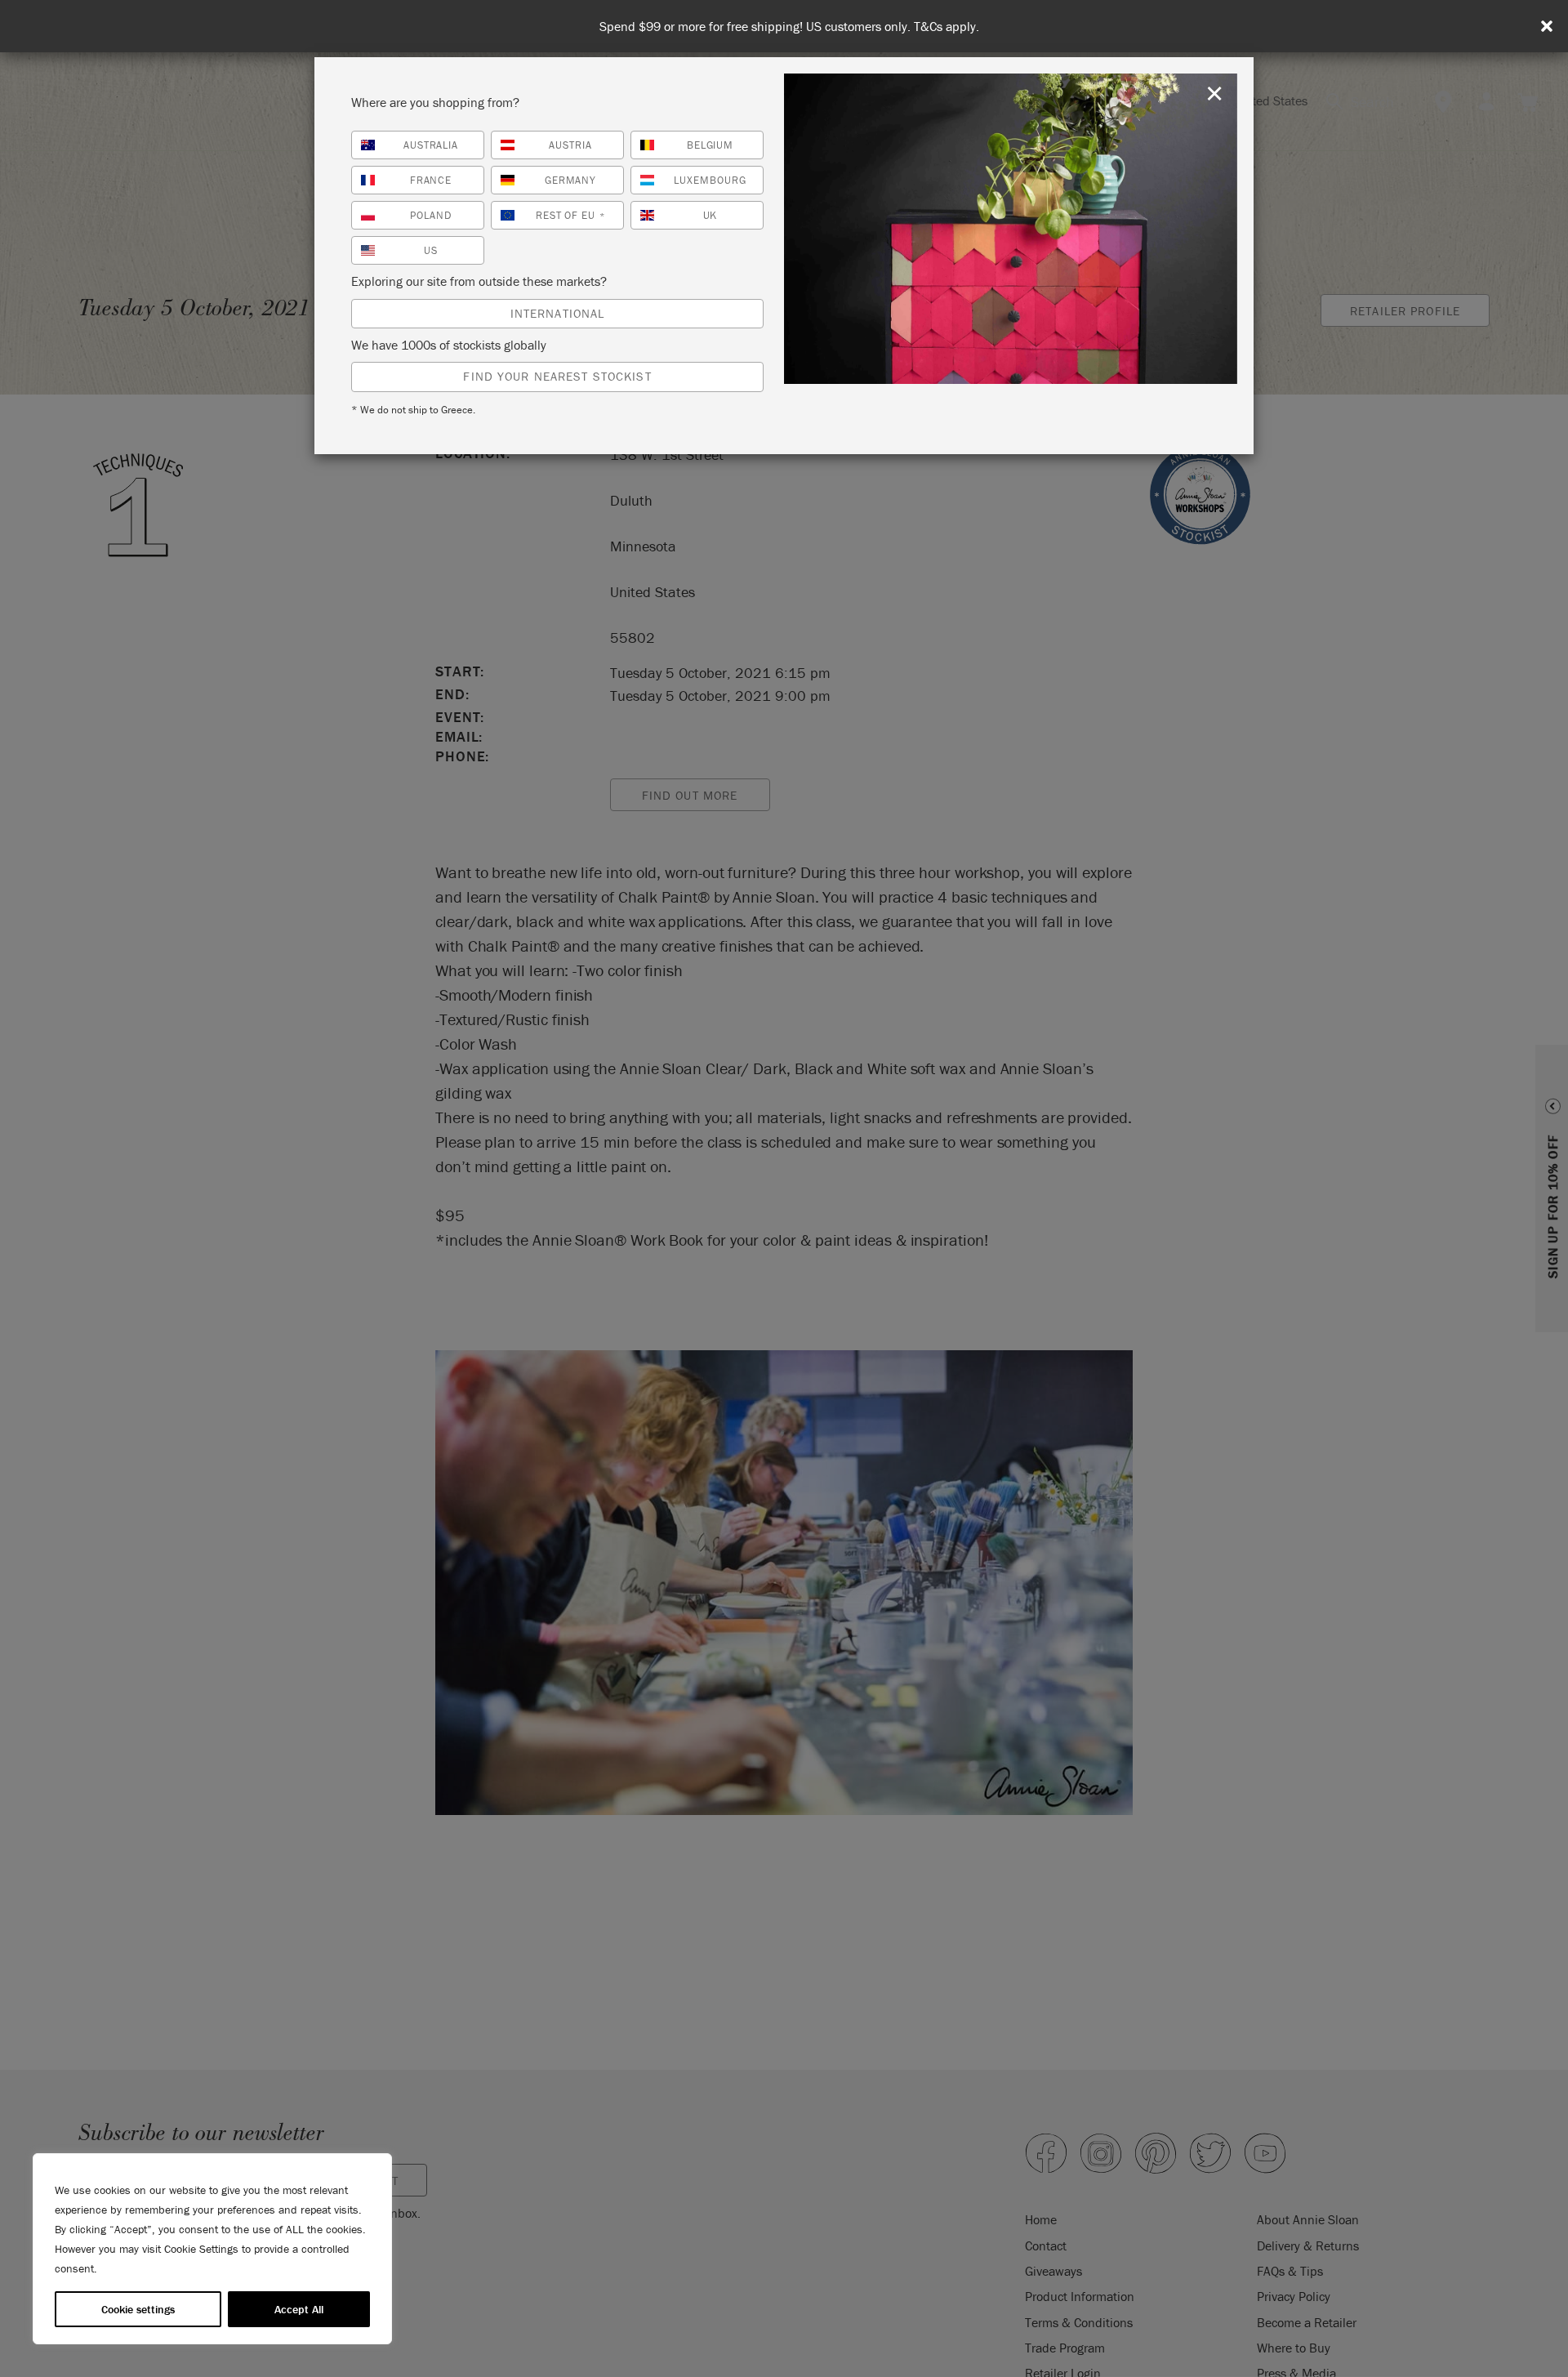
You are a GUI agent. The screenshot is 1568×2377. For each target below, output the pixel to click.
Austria (570, 145)
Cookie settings (138, 2309)
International (558, 313)
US (431, 250)
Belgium (710, 145)
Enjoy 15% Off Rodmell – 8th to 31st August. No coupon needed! (789, 27)
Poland (431, 215)
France (431, 180)
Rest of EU (571, 215)
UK (710, 215)
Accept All (299, 2309)
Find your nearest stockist (557, 376)
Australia (431, 145)
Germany (571, 180)
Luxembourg (710, 180)
